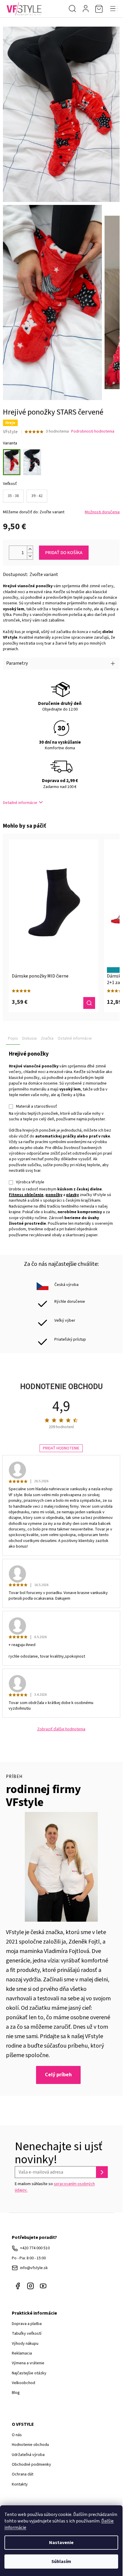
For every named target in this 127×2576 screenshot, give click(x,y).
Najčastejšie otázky (29, 2373)
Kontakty (20, 2484)
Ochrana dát (23, 2474)
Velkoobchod (23, 2383)
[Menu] (114, 9)
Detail (89, 1003)
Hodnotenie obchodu (30, 2445)
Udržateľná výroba (28, 2455)
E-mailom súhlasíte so (55, 2187)
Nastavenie (61, 2543)
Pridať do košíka (64, 553)
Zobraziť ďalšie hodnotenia (61, 1729)
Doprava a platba (27, 2324)
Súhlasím (61, 2562)
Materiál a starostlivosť (36, 1106)
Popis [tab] (13, 1038)
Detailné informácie (20, 803)
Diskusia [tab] (29, 1038)
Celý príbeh (58, 2075)
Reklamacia (22, 2353)
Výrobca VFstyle (30, 1182)
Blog (16, 2393)
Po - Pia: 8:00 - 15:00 (29, 2258)
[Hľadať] (72, 9)
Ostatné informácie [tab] (75, 1038)
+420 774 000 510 (35, 2248)
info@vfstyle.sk (34, 2268)
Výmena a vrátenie (28, 2363)
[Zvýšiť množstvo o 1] (30, 549)
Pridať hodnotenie (61, 1448)
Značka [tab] (47, 1038)
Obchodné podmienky (31, 2465)
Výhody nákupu (25, 2344)
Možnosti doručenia (102, 512)
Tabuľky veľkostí (27, 2334)
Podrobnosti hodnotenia (93, 432)
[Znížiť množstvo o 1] (30, 556)
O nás (17, 2435)
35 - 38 (13, 496)
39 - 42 (37, 496)
